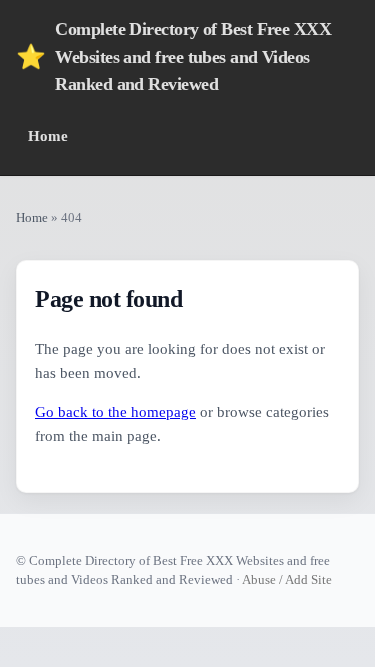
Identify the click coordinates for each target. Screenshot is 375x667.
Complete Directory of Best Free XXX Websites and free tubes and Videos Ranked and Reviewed (173, 56)
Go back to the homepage (115, 412)
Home (48, 135)
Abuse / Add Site (287, 579)
